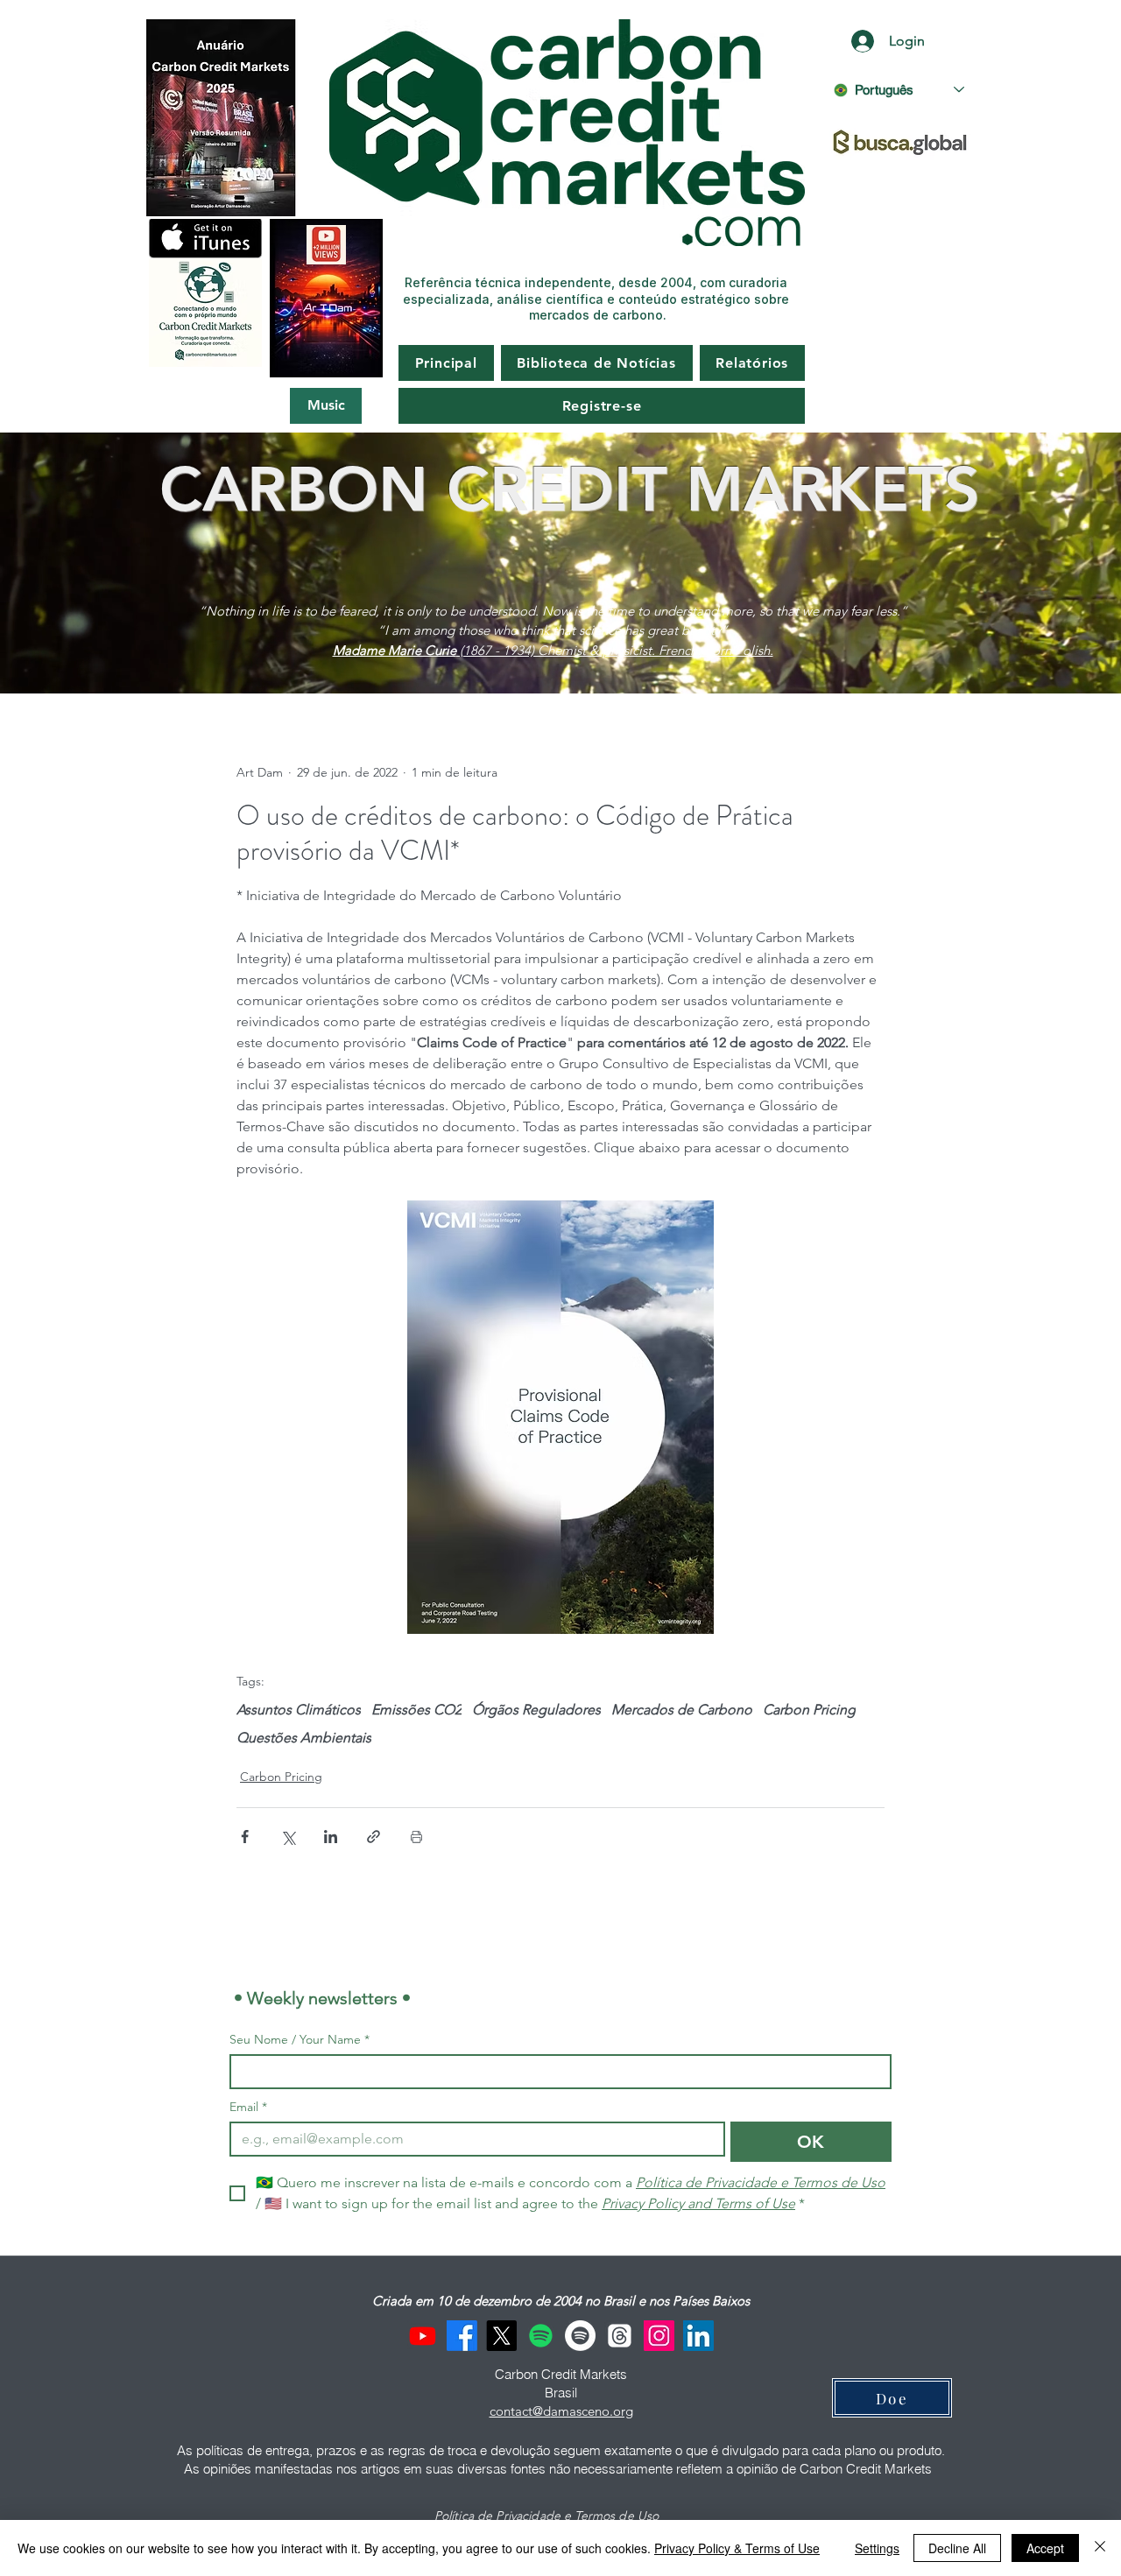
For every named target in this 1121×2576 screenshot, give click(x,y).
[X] (501, 2336)
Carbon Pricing (809, 1710)
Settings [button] (877, 2548)
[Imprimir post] (416, 1837)
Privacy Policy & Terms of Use (737, 2548)
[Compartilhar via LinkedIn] (331, 1837)
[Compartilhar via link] (374, 1837)
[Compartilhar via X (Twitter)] (288, 1837)
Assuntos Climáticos (299, 1710)
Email (248, 2107)
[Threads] (620, 2336)
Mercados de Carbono (682, 1710)
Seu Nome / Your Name (300, 2040)
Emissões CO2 (416, 1710)
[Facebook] (462, 2336)
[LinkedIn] (698, 2336)
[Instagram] (659, 2336)
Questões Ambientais (304, 1738)
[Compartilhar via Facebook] (245, 1837)
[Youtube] (423, 2336)
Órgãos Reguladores (536, 1710)
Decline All (957, 2548)
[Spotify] (541, 2336)
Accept (1045, 2548)
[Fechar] (1100, 2548)
